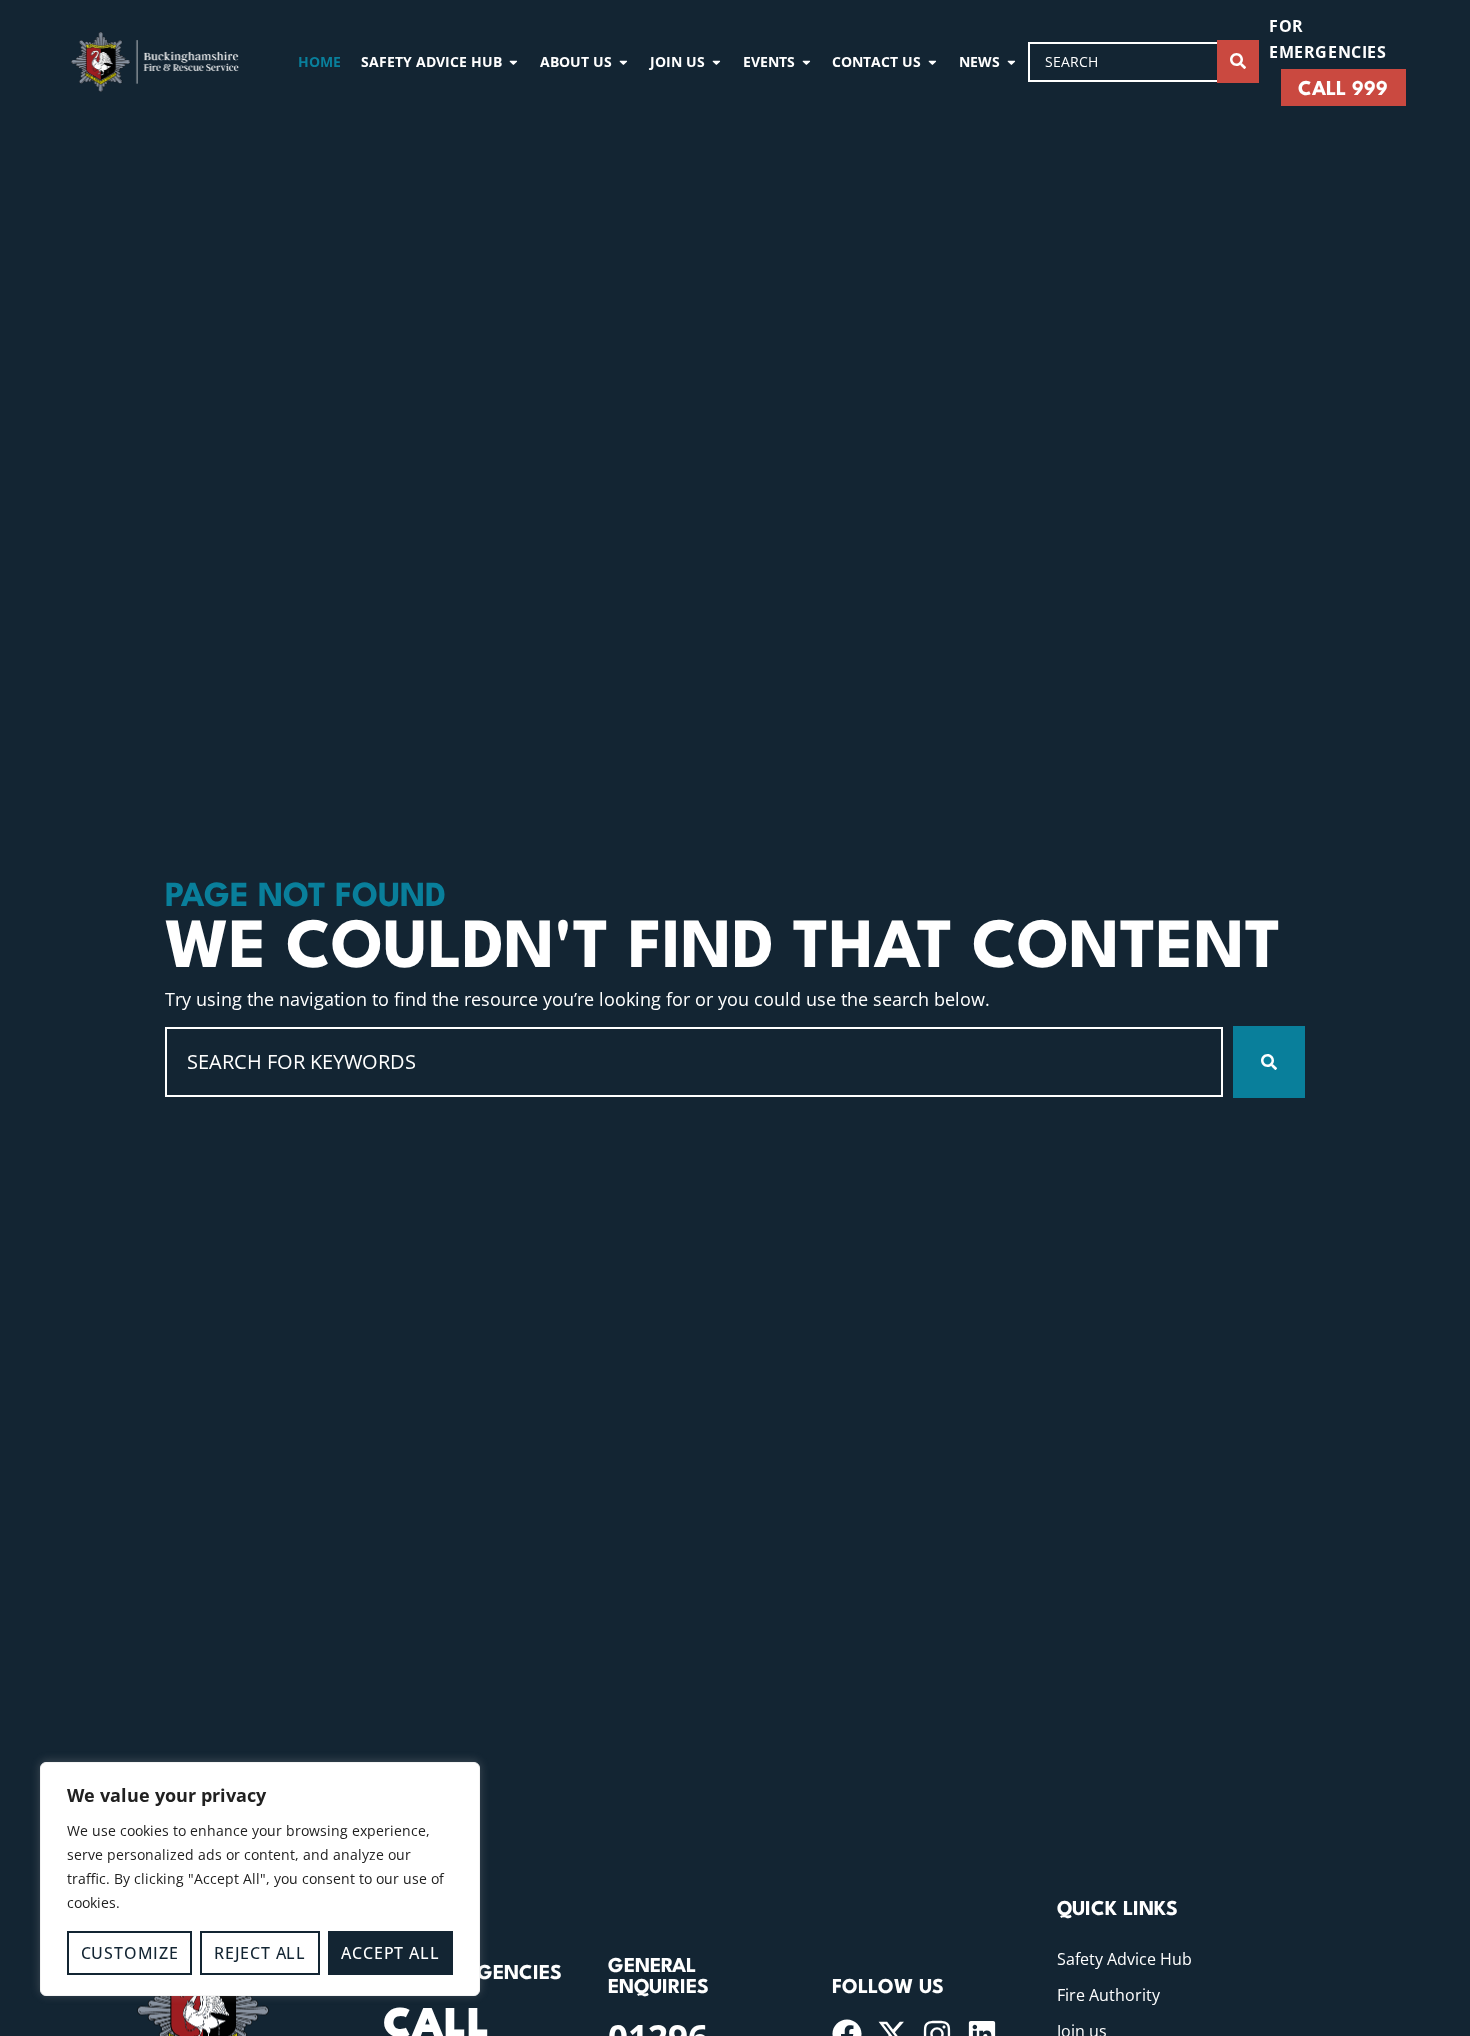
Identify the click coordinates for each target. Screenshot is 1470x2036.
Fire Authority (1108, 1995)
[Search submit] (1238, 61)
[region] (260, 1879)
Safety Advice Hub (1124, 1959)
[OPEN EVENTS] (806, 61)
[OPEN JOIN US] (716, 61)
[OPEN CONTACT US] (932, 61)
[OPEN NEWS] (1011, 61)
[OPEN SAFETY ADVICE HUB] (513, 61)
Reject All (260, 1953)
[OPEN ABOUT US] (623, 61)
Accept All (390, 1953)
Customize (130, 1953)
